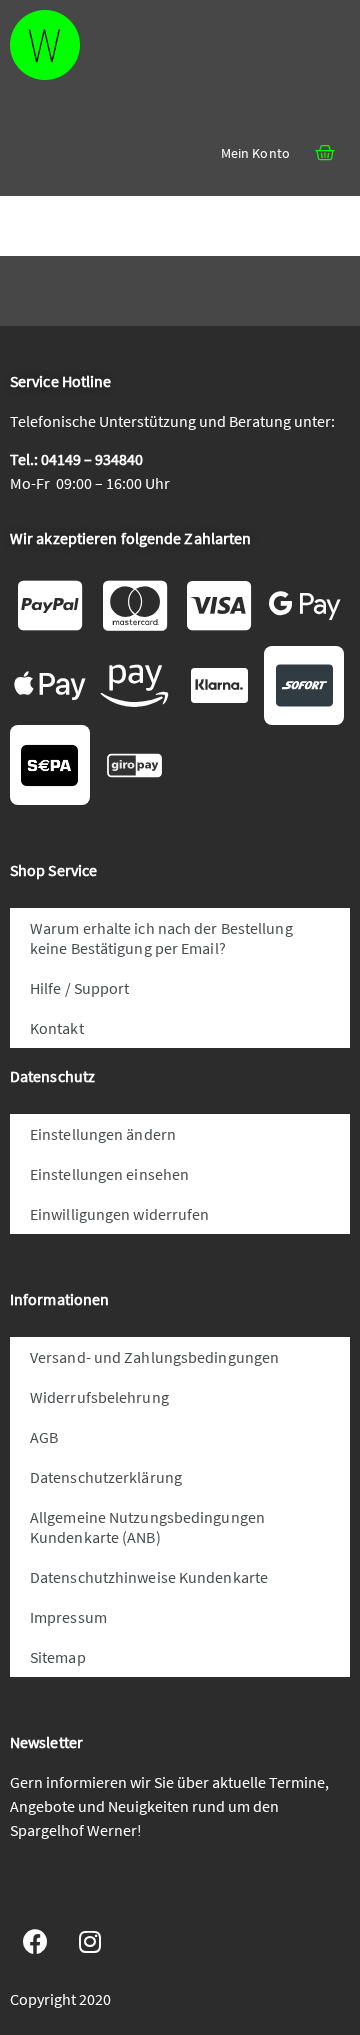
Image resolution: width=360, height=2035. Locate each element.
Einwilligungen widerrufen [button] (120, 1214)
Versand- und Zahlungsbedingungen (154, 1357)
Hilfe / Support (80, 988)
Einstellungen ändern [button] (103, 1134)
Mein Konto (255, 153)
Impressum (68, 1617)
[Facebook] (35, 1942)
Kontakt (57, 1028)
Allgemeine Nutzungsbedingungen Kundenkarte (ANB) (147, 1527)
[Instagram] (90, 1942)
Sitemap (58, 1657)
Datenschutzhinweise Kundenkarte (149, 1577)
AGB (44, 1437)
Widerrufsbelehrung (99, 1397)
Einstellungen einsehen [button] (109, 1174)
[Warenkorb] (325, 153)
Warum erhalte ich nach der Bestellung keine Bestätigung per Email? (161, 938)
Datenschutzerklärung (106, 1477)
